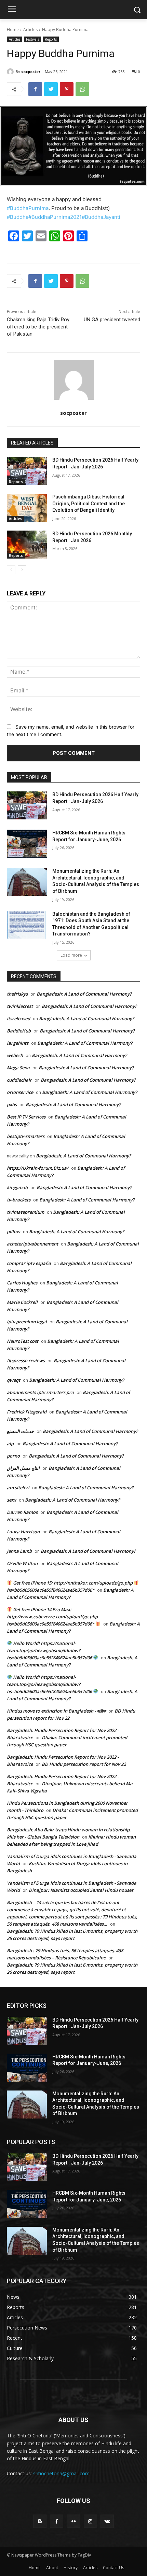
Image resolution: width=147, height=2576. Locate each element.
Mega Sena (18, 1068)
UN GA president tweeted (112, 320)
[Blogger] (40, 2521)
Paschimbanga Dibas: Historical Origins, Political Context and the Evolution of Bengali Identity (89, 503)
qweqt (14, 1380)
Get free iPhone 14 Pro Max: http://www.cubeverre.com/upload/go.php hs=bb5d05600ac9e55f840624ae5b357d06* (52, 1617)
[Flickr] (73, 2521)
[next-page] (22, 570)
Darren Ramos (22, 1512)
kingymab (17, 1187)
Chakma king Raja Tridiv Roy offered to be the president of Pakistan (38, 327)
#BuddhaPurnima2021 (55, 217)
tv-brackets (19, 1200)
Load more (71, 955)
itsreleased (18, 1018)
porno (13, 1456)
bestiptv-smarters (26, 1136)
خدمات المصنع (20, 1431)
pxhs (12, 1104)
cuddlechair (19, 1080)
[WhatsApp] (82, 89)
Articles (30, 30)
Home (13, 30)
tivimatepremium (25, 1212)
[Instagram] (90, 2521)
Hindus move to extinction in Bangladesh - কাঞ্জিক (56, 1711)
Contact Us (113, 2568)
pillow (14, 1231)
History (71, 2568)
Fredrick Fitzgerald (27, 1412)
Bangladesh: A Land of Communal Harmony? (84, 994)
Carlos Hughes (22, 1283)
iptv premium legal (27, 1322)
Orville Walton (22, 1563)
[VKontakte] (107, 2521)
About (52, 2568)
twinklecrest (20, 1006)
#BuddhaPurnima (28, 208)
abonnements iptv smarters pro (40, 1392)
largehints (18, 1043)
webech (15, 1055)
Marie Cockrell (22, 1302)
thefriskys (17, 994)
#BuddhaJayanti (101, 217)
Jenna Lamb (19, 1551)
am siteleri (18, 1488)
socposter (31, 72)
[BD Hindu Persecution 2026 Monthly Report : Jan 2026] (27, 545)
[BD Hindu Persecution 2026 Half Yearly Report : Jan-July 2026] (27, 471)
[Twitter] (51, 89)
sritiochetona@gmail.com (61, 2473)
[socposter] (11, 72)
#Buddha (18, 217)
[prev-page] (11, 570)
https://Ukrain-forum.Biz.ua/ (38, 1168)
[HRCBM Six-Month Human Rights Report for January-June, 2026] (27, 844)
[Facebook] (35, 89)
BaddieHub (19, 1031)
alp (10, 1444)
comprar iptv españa (29, 1263)
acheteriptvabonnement (32, 1244)
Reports (51, 39)
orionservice (20, 1092)
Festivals (32, 39)
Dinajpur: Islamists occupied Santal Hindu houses (81, 1890)
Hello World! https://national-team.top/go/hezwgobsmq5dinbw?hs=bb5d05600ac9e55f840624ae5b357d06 (50, 1650)
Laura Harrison (23, 1532)
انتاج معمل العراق (23, 1468)
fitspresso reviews (26, 1361)
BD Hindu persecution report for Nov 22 (84, 1764)
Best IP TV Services (26, 1117)
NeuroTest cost (23, 1341)
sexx (11, 1500)
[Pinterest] (67, 89)
